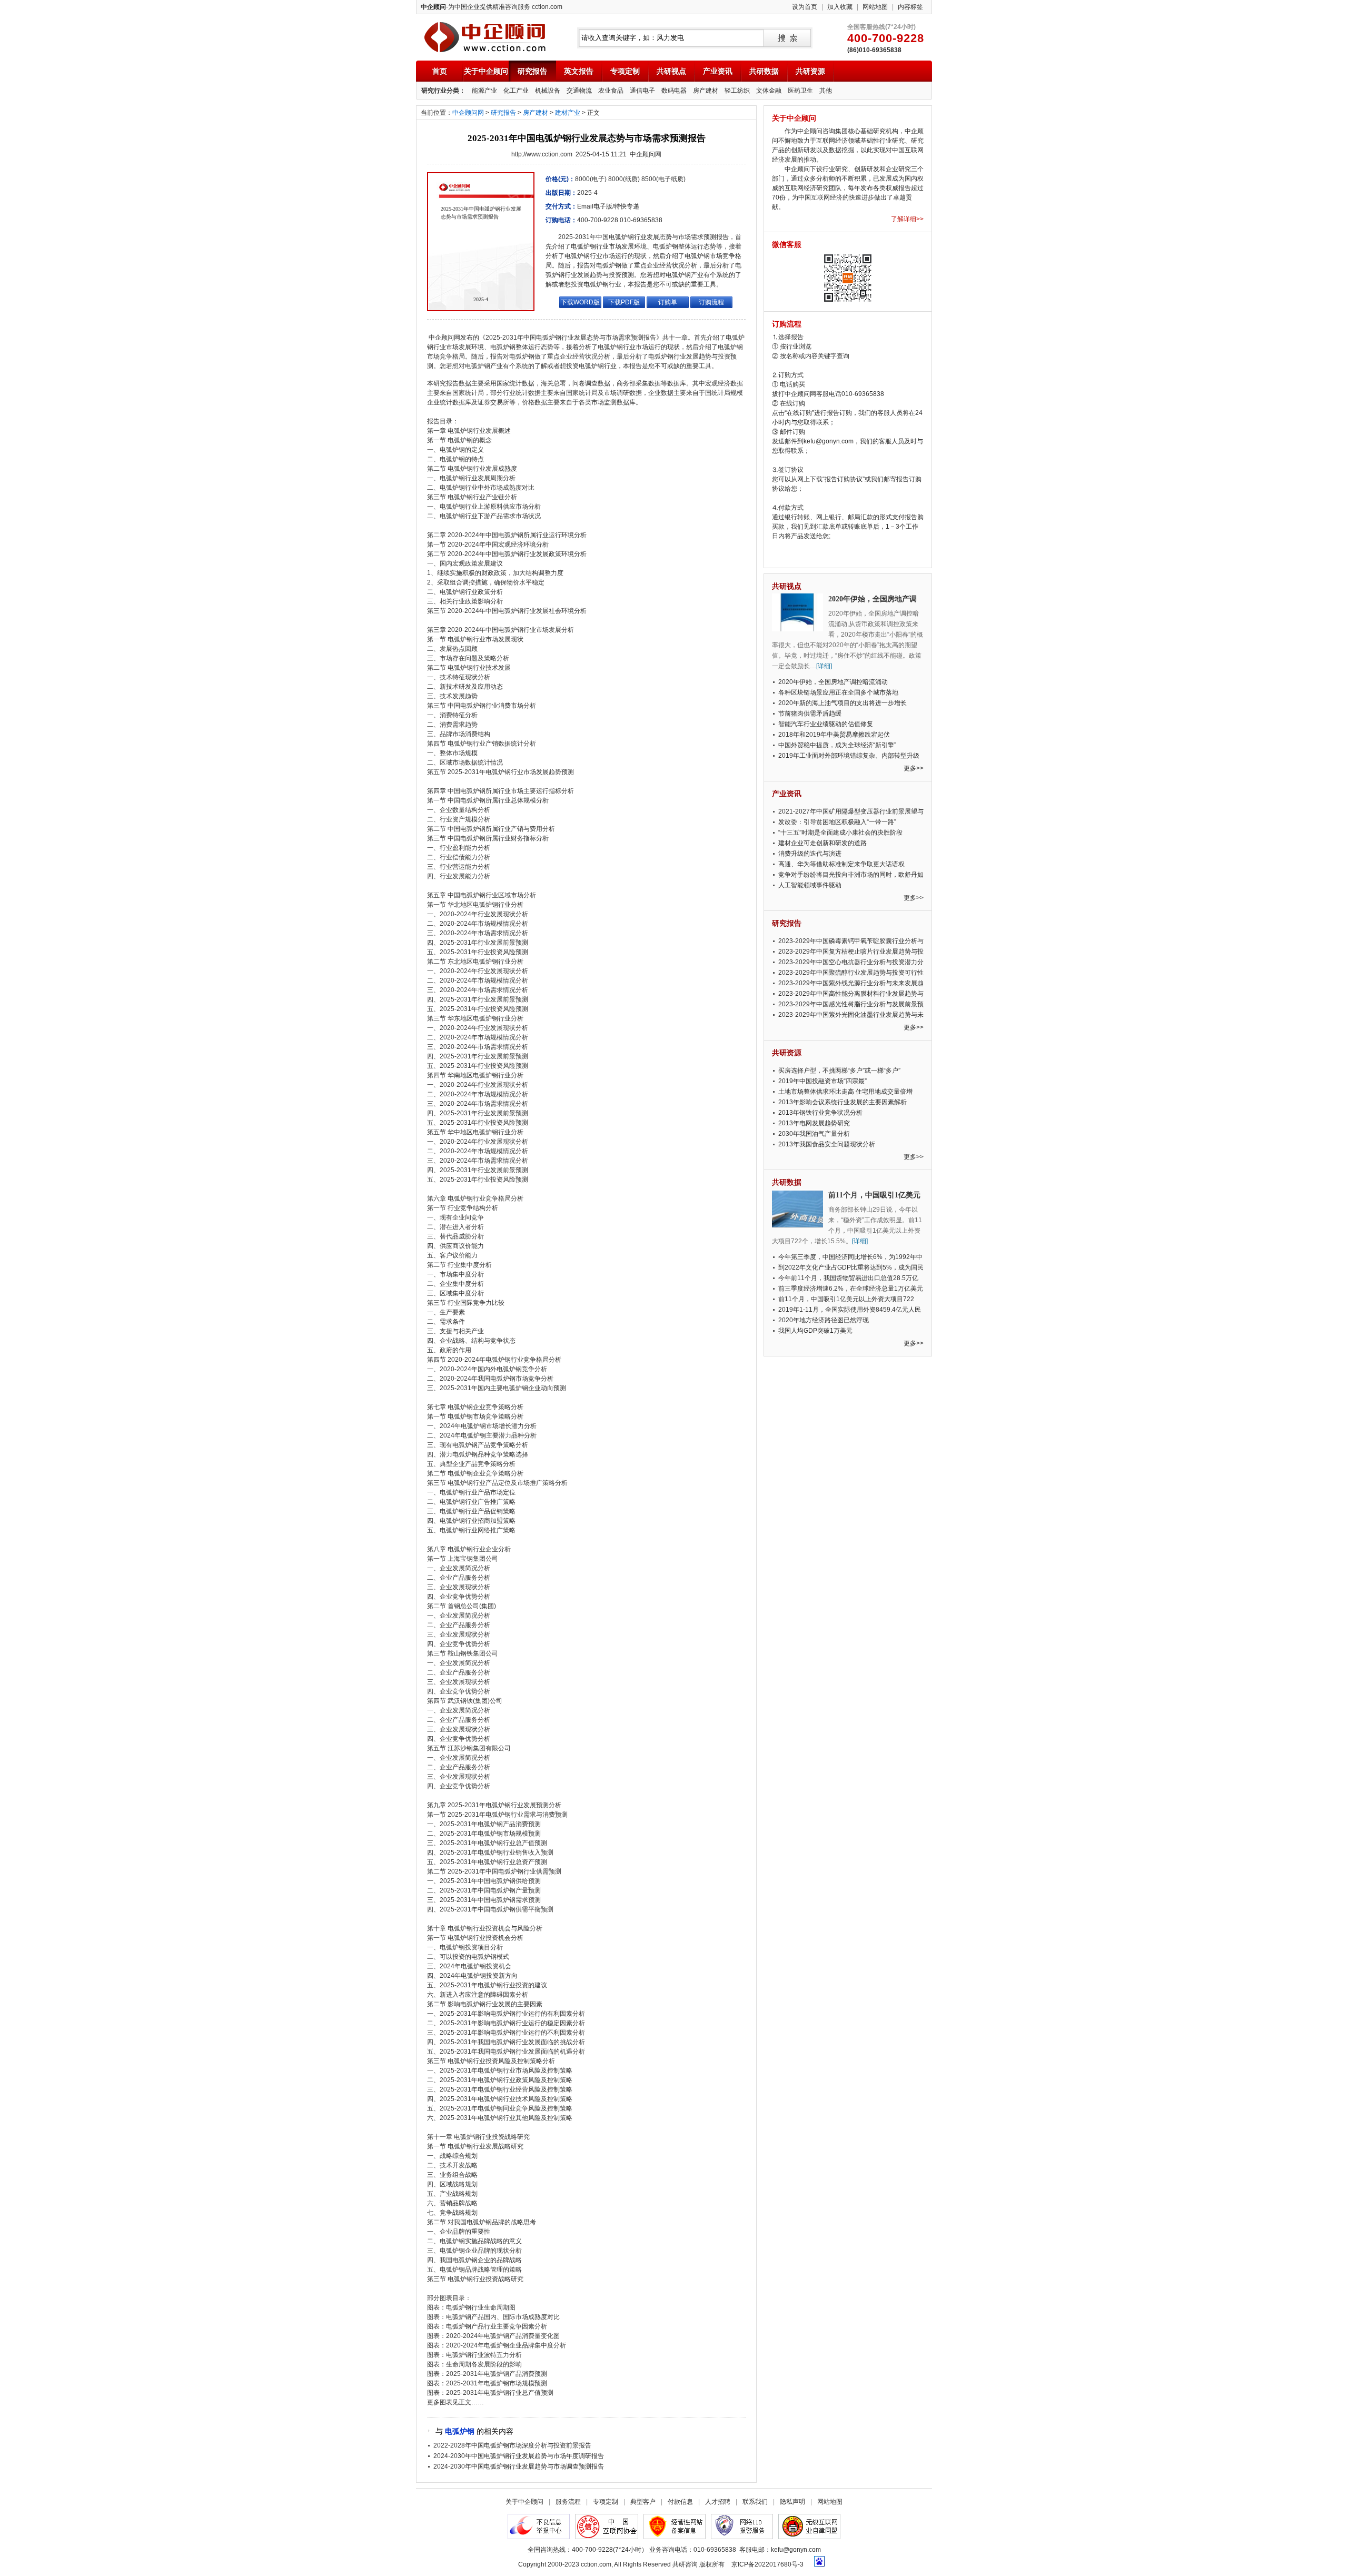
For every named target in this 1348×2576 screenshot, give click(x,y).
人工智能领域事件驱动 (810, 885)
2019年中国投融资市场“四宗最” (822, 1081)
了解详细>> (907, 219)
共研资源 (810, 71)
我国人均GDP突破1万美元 (815, 1331)
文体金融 (769, 91)
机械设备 (548, 91)
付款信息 (680, 2502)
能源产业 (484, 91)
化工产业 (516, 91)
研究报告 (532, 71)
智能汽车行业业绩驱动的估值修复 (826, 724)
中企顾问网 (468, 113)
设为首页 (805, 7)
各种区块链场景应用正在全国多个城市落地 (838, 692)
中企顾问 (485, 37)
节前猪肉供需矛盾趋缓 (810, 714)
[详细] (824, 666)
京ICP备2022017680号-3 (767, 2564)
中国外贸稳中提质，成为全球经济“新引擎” (837, 745)
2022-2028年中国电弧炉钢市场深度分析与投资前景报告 (512, 2445)
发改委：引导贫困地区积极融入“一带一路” (837, 822)
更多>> (914, 768)
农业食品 (611, 91)
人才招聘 (718, 2502)
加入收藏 (840, 7)
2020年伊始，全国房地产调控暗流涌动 (833, 682)
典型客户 (643, 2502)
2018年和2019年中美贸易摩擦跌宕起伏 (834, 735)
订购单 (668, 302)
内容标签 (910, 7)
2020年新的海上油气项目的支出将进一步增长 (843, 703)
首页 (440, 71)
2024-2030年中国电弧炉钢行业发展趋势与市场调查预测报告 (519, 2466)
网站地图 (875, 7)
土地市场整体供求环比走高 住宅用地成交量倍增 (845, 1092)
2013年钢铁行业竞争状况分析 (820, 1113)
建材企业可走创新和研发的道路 (822, 843)
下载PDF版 (624, 302)
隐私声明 (792, 2502)
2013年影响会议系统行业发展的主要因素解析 (843, 1102)
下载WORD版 (580, 302)
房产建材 (706, 91)
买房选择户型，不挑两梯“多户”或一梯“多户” (839, 1071)
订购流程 (711, 302)
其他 (826, 91)
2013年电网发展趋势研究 (814, 1123)
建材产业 (568, 113)
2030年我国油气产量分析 (814, 1134)
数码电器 (674, 91)
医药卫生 (800, 91)
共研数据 (764, 71)
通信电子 (642, 91)
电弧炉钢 (460, 2431)
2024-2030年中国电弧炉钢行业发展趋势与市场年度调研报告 (519, 2456)
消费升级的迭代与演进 (810, 854)
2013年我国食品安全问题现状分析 (827, 1144)
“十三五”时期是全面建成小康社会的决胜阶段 (840, 833)
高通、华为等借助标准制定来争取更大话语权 (841, 864)
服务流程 (568, 2502)
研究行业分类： (443, 91)
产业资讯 (718, 71)
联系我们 (755, 2502)
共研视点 (671, 71)
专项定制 (625, 71)
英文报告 (579, 71)
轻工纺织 (737, 91)
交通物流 (579, 91)
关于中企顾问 (486, 71)
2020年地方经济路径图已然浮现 (824, 1320)
